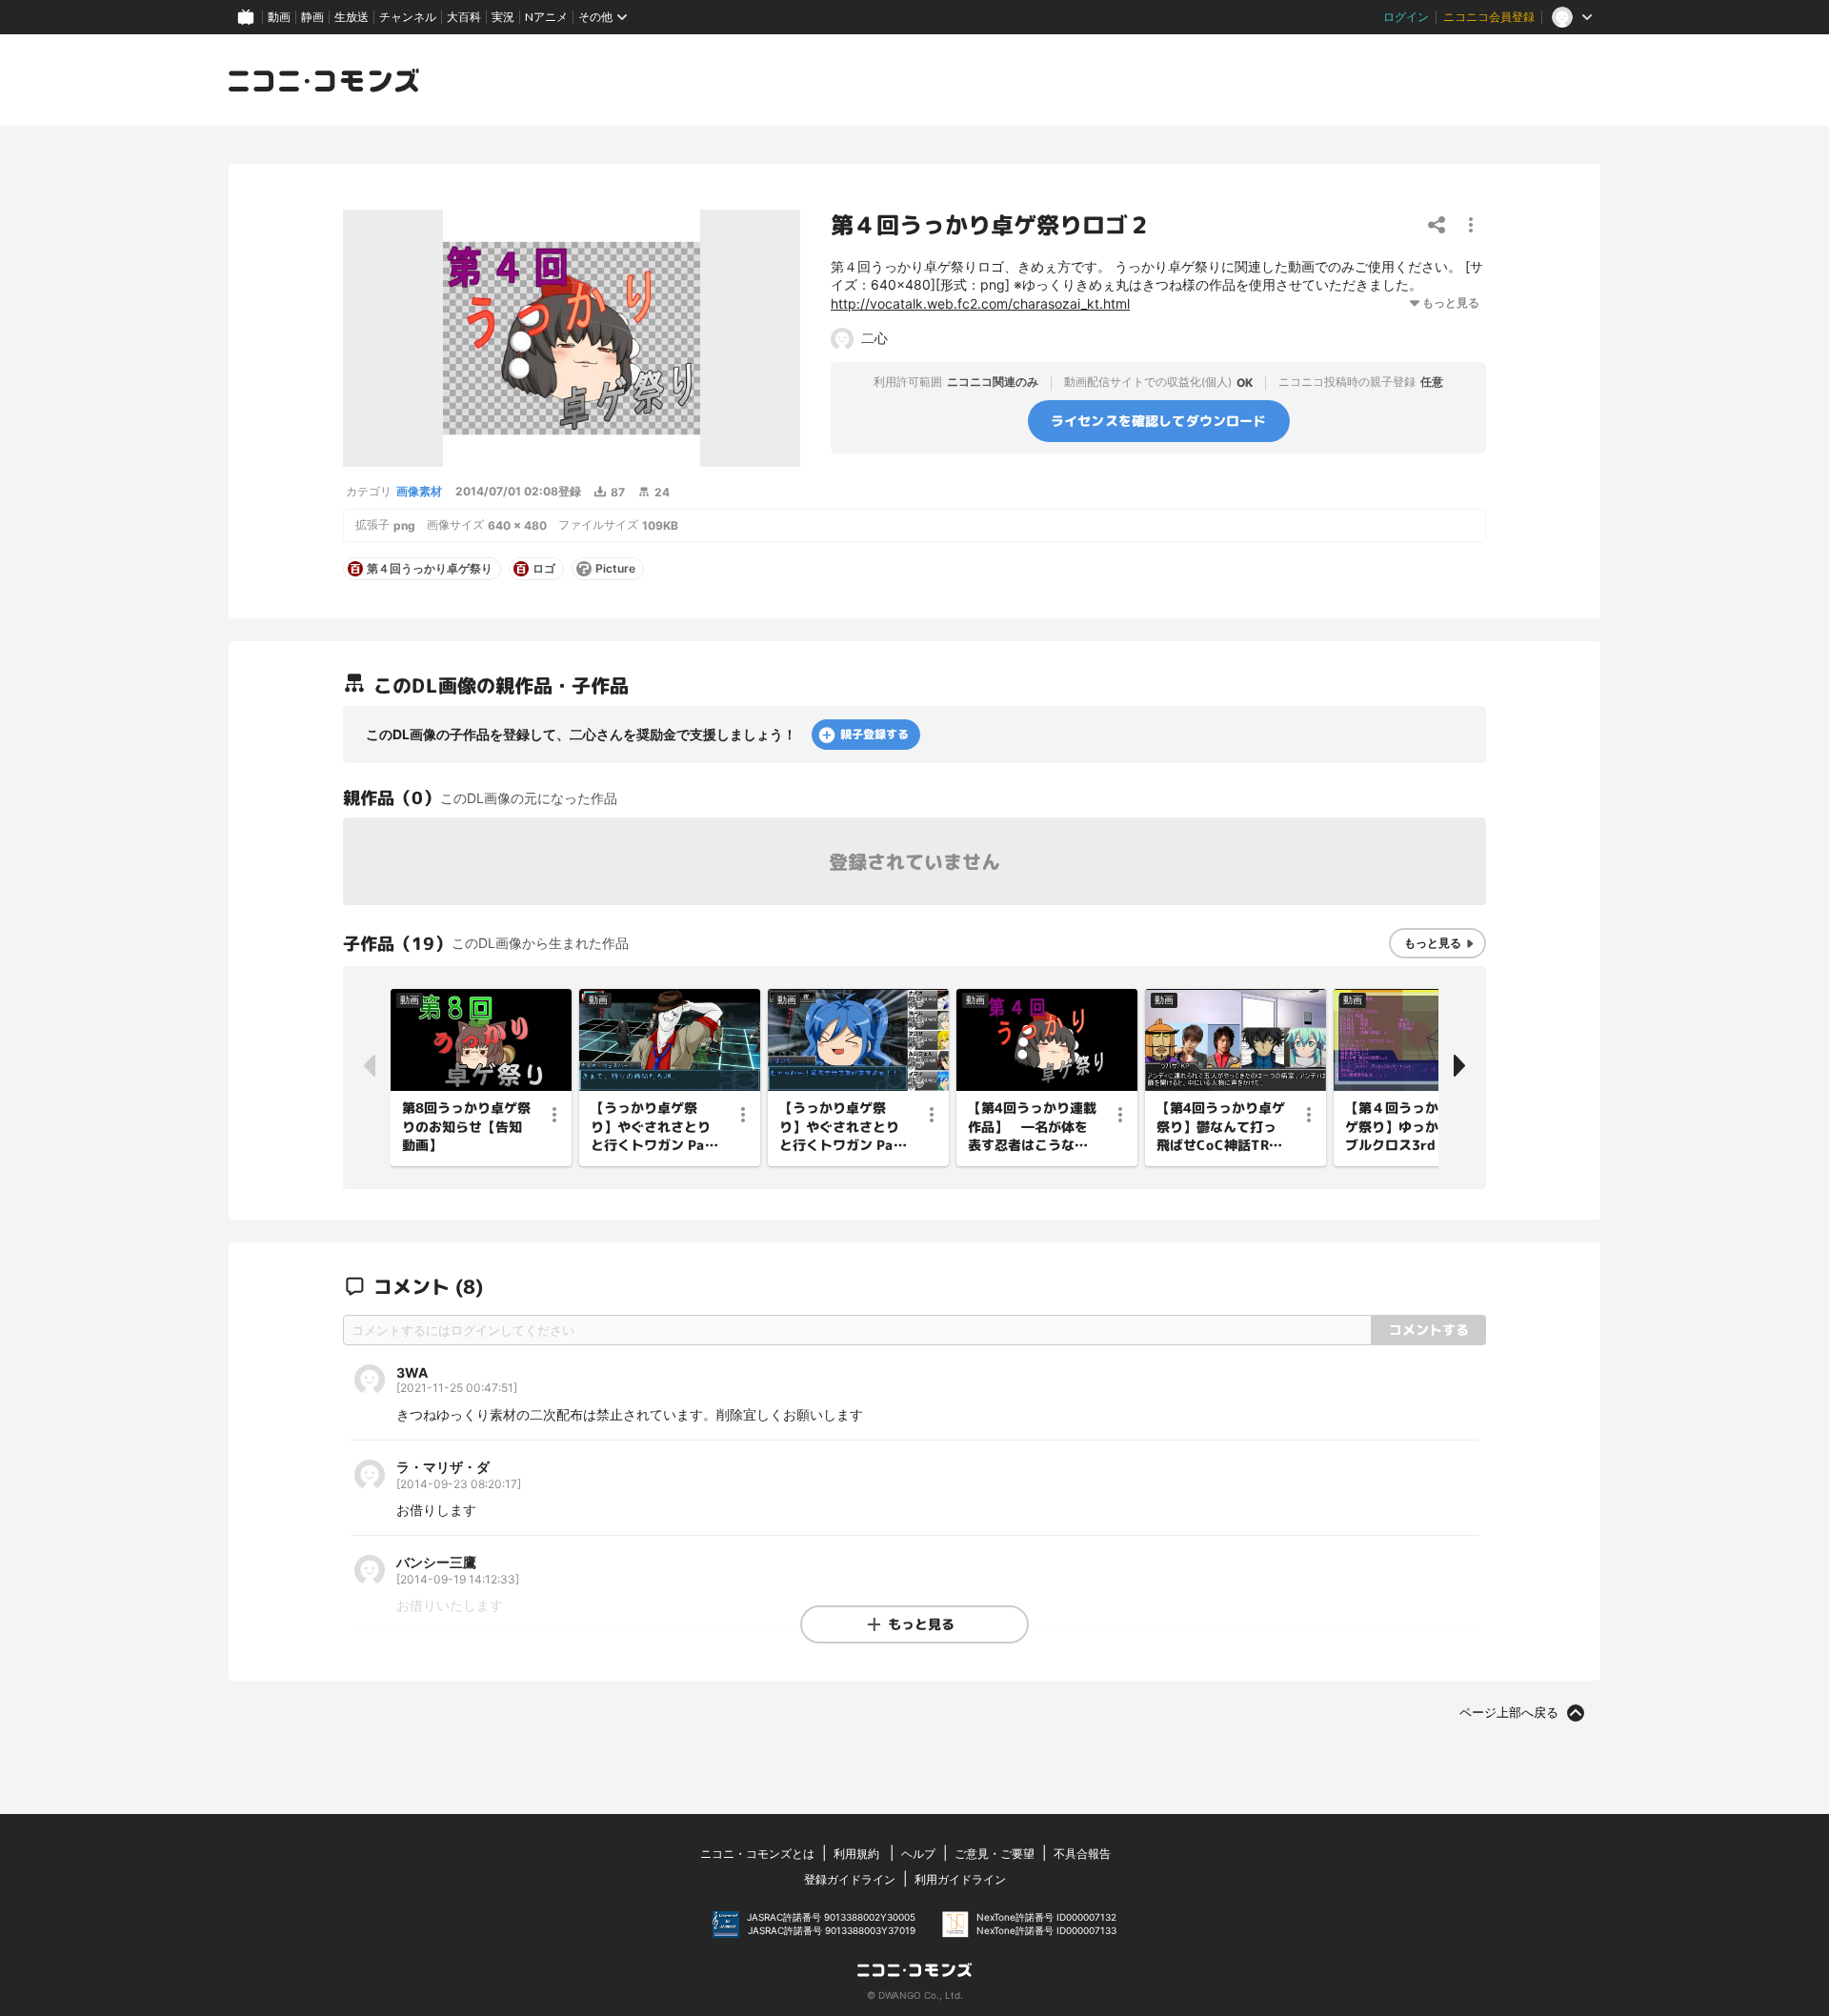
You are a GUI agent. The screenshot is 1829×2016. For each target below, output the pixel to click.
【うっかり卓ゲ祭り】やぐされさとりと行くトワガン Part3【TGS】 (655, 1127)
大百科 (464, 17)
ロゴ (544, 569)
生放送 (352, 17)
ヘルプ (918, 1854)
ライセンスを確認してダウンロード (1159, 420)
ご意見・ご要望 (995, 1854)
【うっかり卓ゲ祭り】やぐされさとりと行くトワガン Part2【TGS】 (844, 1127)
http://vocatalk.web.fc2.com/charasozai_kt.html (980, 303)
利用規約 (856, 1854)
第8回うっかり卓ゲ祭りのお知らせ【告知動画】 (466, 1126)
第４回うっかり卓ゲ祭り (430, 569)
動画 (279, 17)
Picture (615, 569)
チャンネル (408, 17)
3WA (412, 1372)
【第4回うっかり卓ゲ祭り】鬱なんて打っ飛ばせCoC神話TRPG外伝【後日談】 (1221, 1127)
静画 (312, 17)
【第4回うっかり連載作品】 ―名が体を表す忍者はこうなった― (1032, 1127)
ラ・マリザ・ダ (443, 1467)
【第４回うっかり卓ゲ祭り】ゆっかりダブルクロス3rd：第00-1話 (1408, 1127)
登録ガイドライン (850, 1879)
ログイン (1406, 17)
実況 (503, 17)
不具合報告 (1082, 1854)
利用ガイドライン (960, 1879)
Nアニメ (546, 17)
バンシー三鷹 (436, 1562)
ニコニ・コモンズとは (757, 1854)
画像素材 (419, 491)
